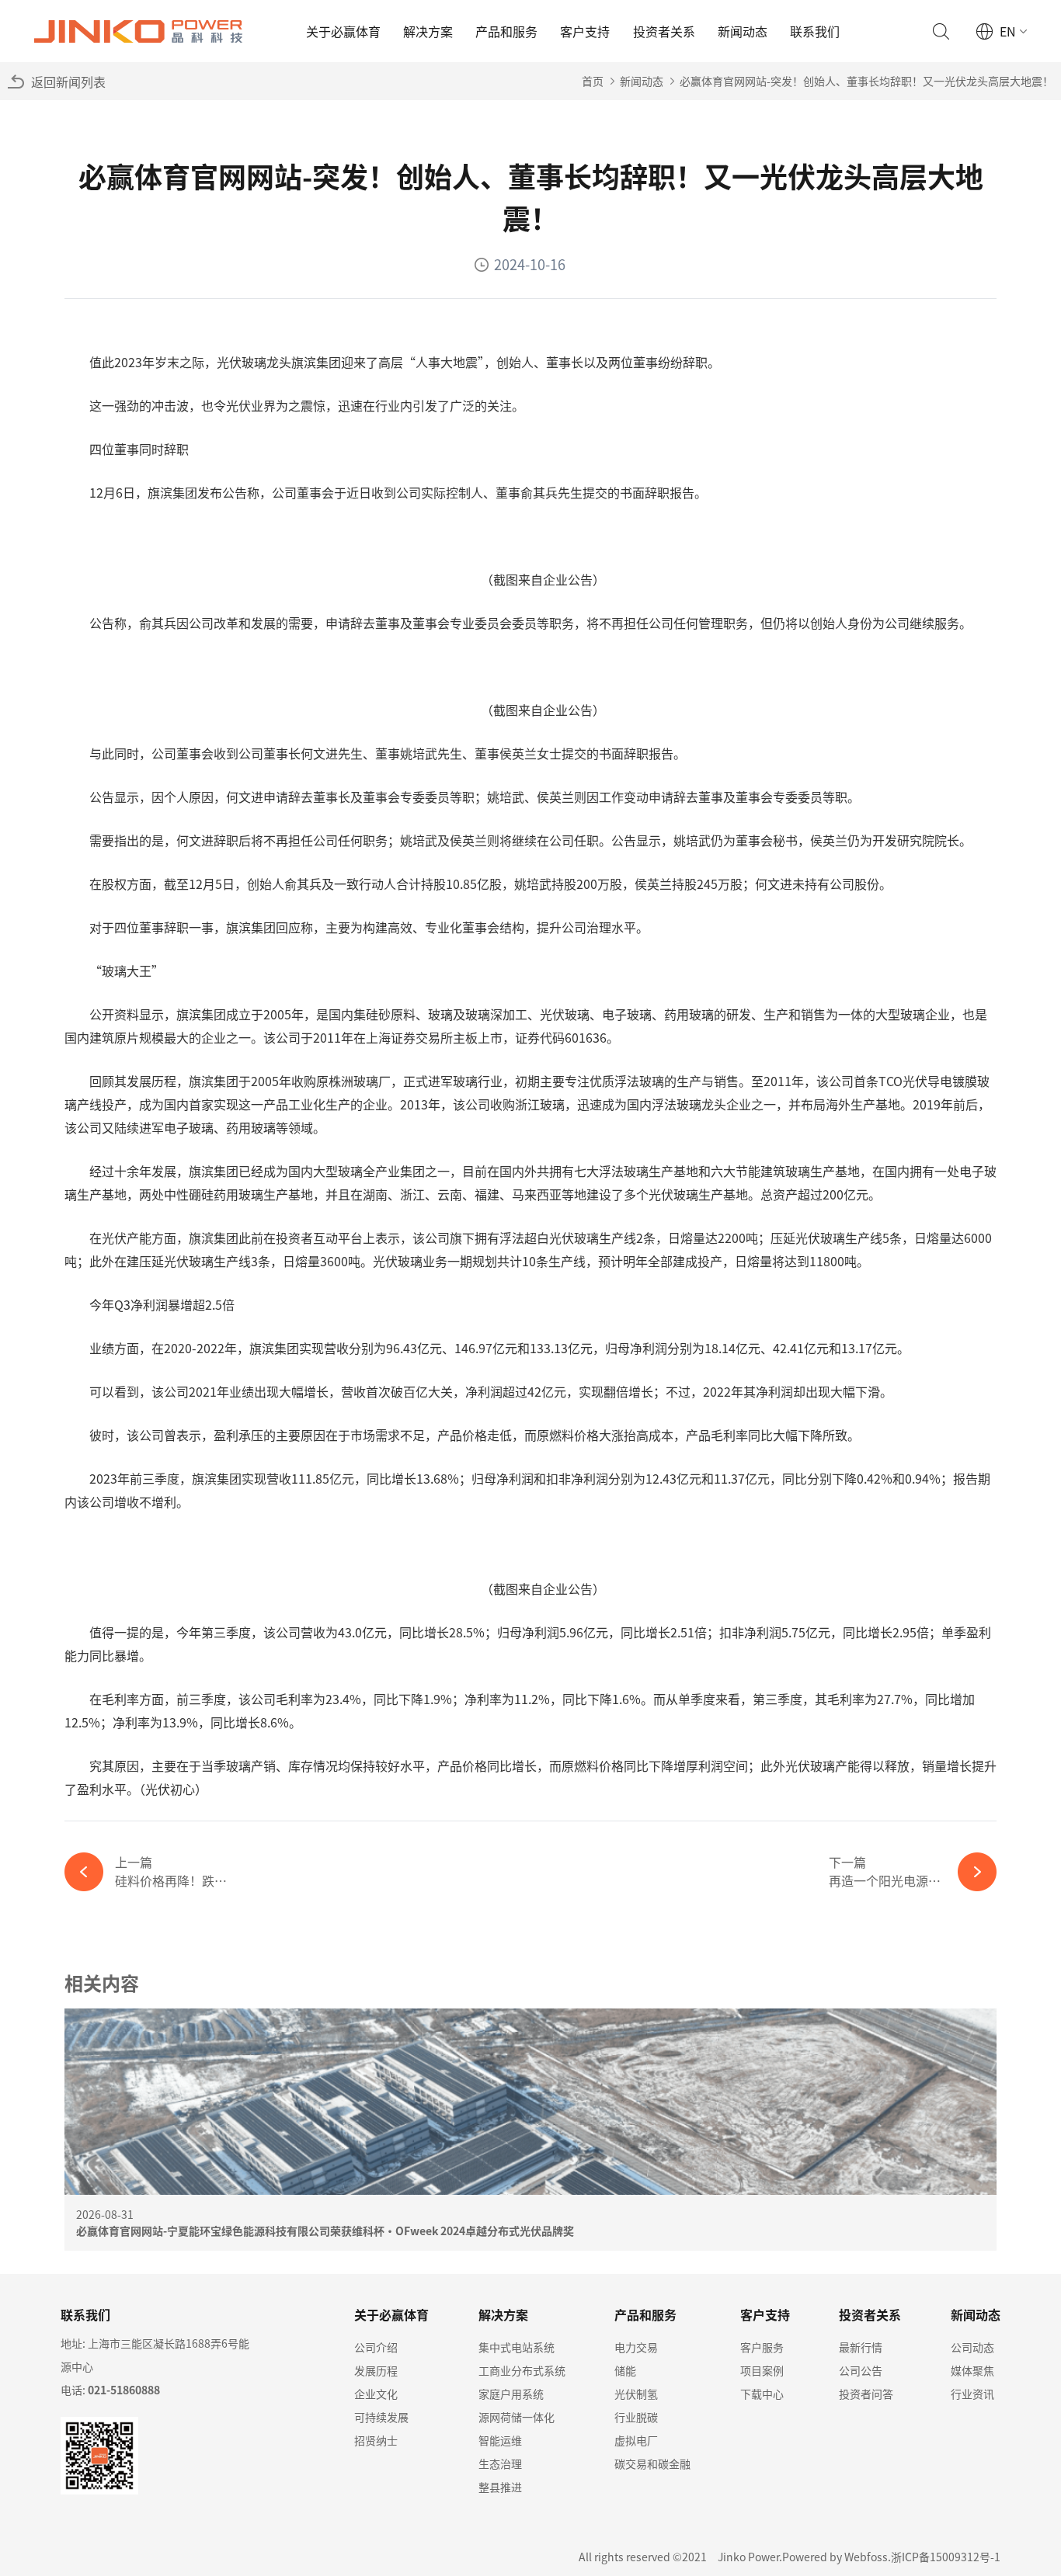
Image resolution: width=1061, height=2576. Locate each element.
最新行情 (861, 2347)
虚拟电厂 (636, 2440)
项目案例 (762, 2370)
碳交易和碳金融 (652, 2463)
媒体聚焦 (972, 2370)
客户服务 (762, 2347)
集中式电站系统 (517, 2347)
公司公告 (861, 2370)
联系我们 (815, 31)
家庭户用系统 (511, 2394)
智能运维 (500, 2440)
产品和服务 (506, 31)
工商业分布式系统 (522, 2370)
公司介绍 (376, 2347)
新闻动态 (743, 31)
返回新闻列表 (68, 82)
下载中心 (762, 2394)
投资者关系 (664, 31)
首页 (593, 81)
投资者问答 (866, 2394)
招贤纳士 (376, 2440)
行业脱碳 (636, 2417)
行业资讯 (972, 2394)
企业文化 (376, 2394)
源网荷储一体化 (517, 2417)
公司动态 (972, 2347)
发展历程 (376, 2370)
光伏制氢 (636, 2394)
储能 (625, 2370)
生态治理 (500, 2463)
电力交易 (636, 2347)
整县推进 (500, 2487)
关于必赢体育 (343, 31)
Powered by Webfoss (835, 2557)
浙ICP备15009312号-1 (946, 2557)
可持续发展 (381, 2417)
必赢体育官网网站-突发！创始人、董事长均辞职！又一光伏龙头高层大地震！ (866, 81)
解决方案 (428, 31)
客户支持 (585, 31)
